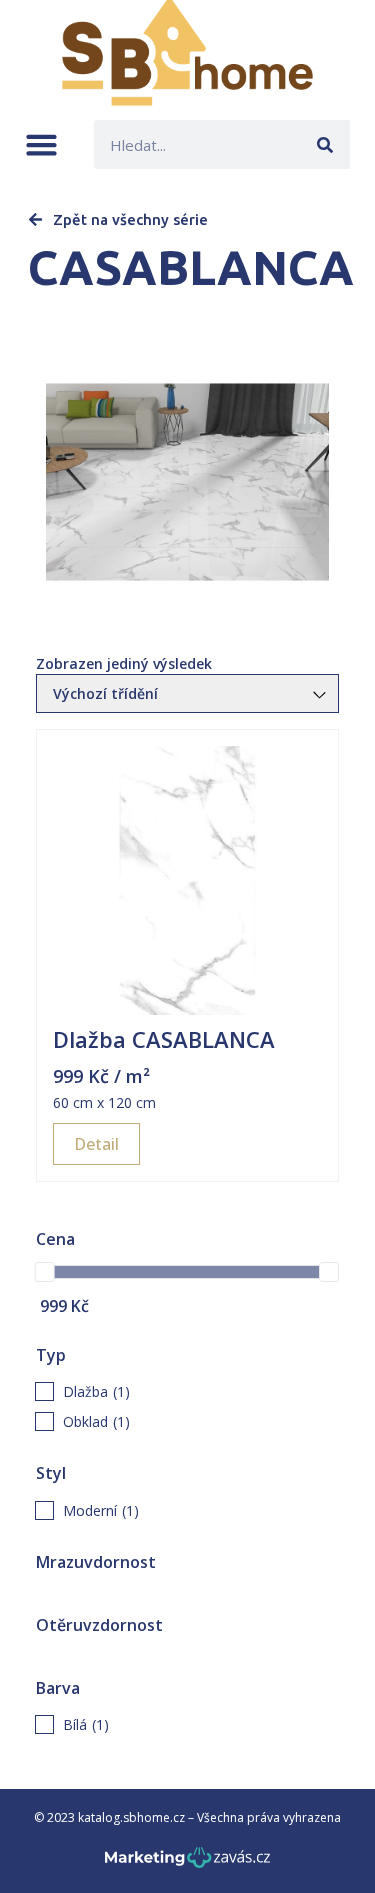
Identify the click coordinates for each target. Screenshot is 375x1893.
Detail (96, 1144)
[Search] (325, 144)
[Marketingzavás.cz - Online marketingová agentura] (187, 1863)
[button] (41, 144)
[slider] (45, 1272)
